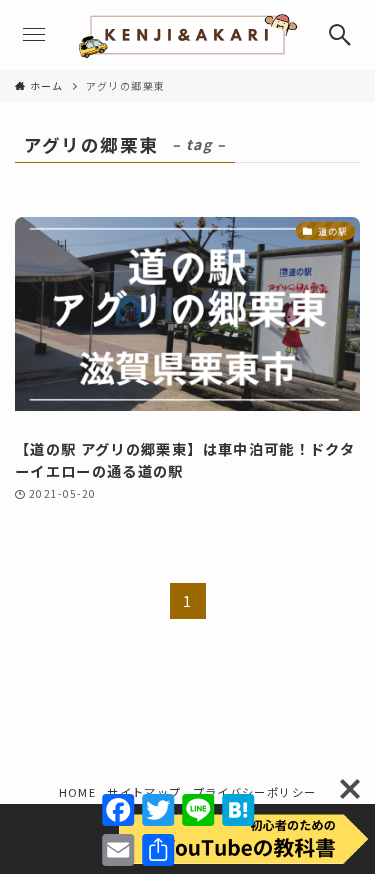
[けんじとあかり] (187, 35)
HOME (77, 792)
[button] (340, 35)
